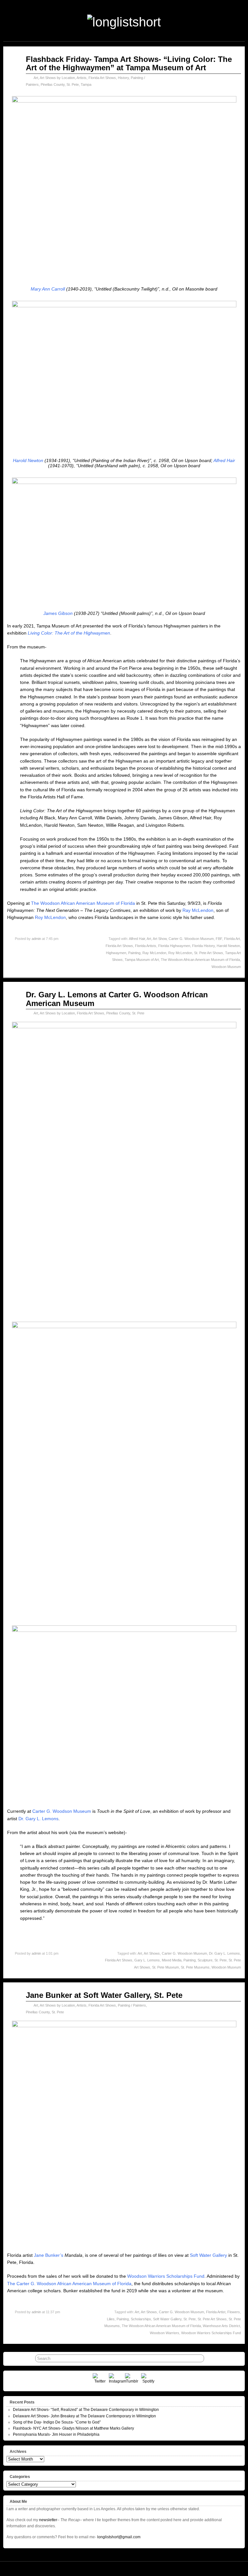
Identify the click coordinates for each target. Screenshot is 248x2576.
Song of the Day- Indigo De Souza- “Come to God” (57, 2422)
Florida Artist (216, 2312)
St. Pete (73, 84)
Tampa (86, 84)
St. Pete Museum (165, 1967)
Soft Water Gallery (208, 2255)
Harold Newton (28, 460)
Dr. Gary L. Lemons (38, 1819)
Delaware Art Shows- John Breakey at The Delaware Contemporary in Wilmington (84, 2416)
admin (36, 939)
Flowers (234, 2312)
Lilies (111, 2319)
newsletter (48, 2520)
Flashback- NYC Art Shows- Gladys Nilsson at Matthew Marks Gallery (73, 2428)
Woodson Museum (226, 967)
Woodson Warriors (165, 2333)
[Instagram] (116, 2380)
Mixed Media (172, 1960)
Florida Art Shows (102, 78)
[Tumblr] (132, 2380)
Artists (82, 78)
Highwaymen (116, 953)
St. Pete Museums (195, 1967)
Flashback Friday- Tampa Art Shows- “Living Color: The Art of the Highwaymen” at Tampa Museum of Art (129, 63)
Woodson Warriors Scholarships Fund (166, 2276)
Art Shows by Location (57, 78)
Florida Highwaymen (174, 946)
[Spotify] (148, 2380)
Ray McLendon (198, 910)
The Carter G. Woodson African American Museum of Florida (69, 2284)
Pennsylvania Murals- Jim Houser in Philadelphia (56, 2434)
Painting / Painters (132, 2005)
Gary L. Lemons (147, 1960)
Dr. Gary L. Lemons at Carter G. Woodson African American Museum (117, 999)
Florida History (203, 946)
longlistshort (133, 2569)
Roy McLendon (50, 917)
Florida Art (232, 939)
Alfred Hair (224, 460)
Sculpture (205, 1960)
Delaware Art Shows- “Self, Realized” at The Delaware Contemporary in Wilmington (86, 2410)
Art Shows (152, 1953)
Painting (134, 953)
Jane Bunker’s (49, 2255)
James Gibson (58, 613)
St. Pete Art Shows (209, 953)
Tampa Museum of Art (142, 960)
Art (36, 78)
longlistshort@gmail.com (119, 2537)
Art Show (160, 939)
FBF (219, 939)
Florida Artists (146, 946)
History (123, 78)
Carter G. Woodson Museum (191, 939)
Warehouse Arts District (221, 2326)
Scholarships (141, 2319)
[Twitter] (100, 2380)
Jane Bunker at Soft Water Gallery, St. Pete (104, 1995)
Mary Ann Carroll (48, 289)
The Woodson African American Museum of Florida (83, 903)
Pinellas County (53, 84)
